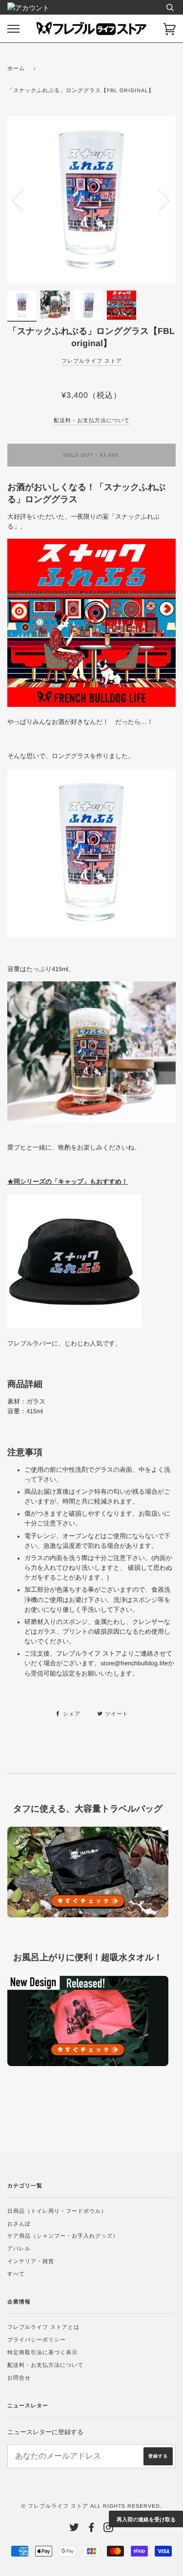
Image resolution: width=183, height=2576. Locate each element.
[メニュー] (13, 29)
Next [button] (158, 200)
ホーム (16, 68)
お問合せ (19, 2378)
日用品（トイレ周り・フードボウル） (57, 2211)
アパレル (19, 2248)
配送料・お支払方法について (45, 2365)
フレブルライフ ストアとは (43, 2327)
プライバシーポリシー (37, 2340)
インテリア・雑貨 (31, 2261)
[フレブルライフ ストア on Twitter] (74, 2529)
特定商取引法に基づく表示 (42, 2352)
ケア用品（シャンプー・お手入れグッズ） (63, 2236)
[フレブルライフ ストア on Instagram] (109, 2529)
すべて (16, 2274)
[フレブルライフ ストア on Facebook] (91, 2529)
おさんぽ (19, 2224)
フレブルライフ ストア (92, 361)
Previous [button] (24, 200)
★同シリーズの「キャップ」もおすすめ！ (68, 1182)
